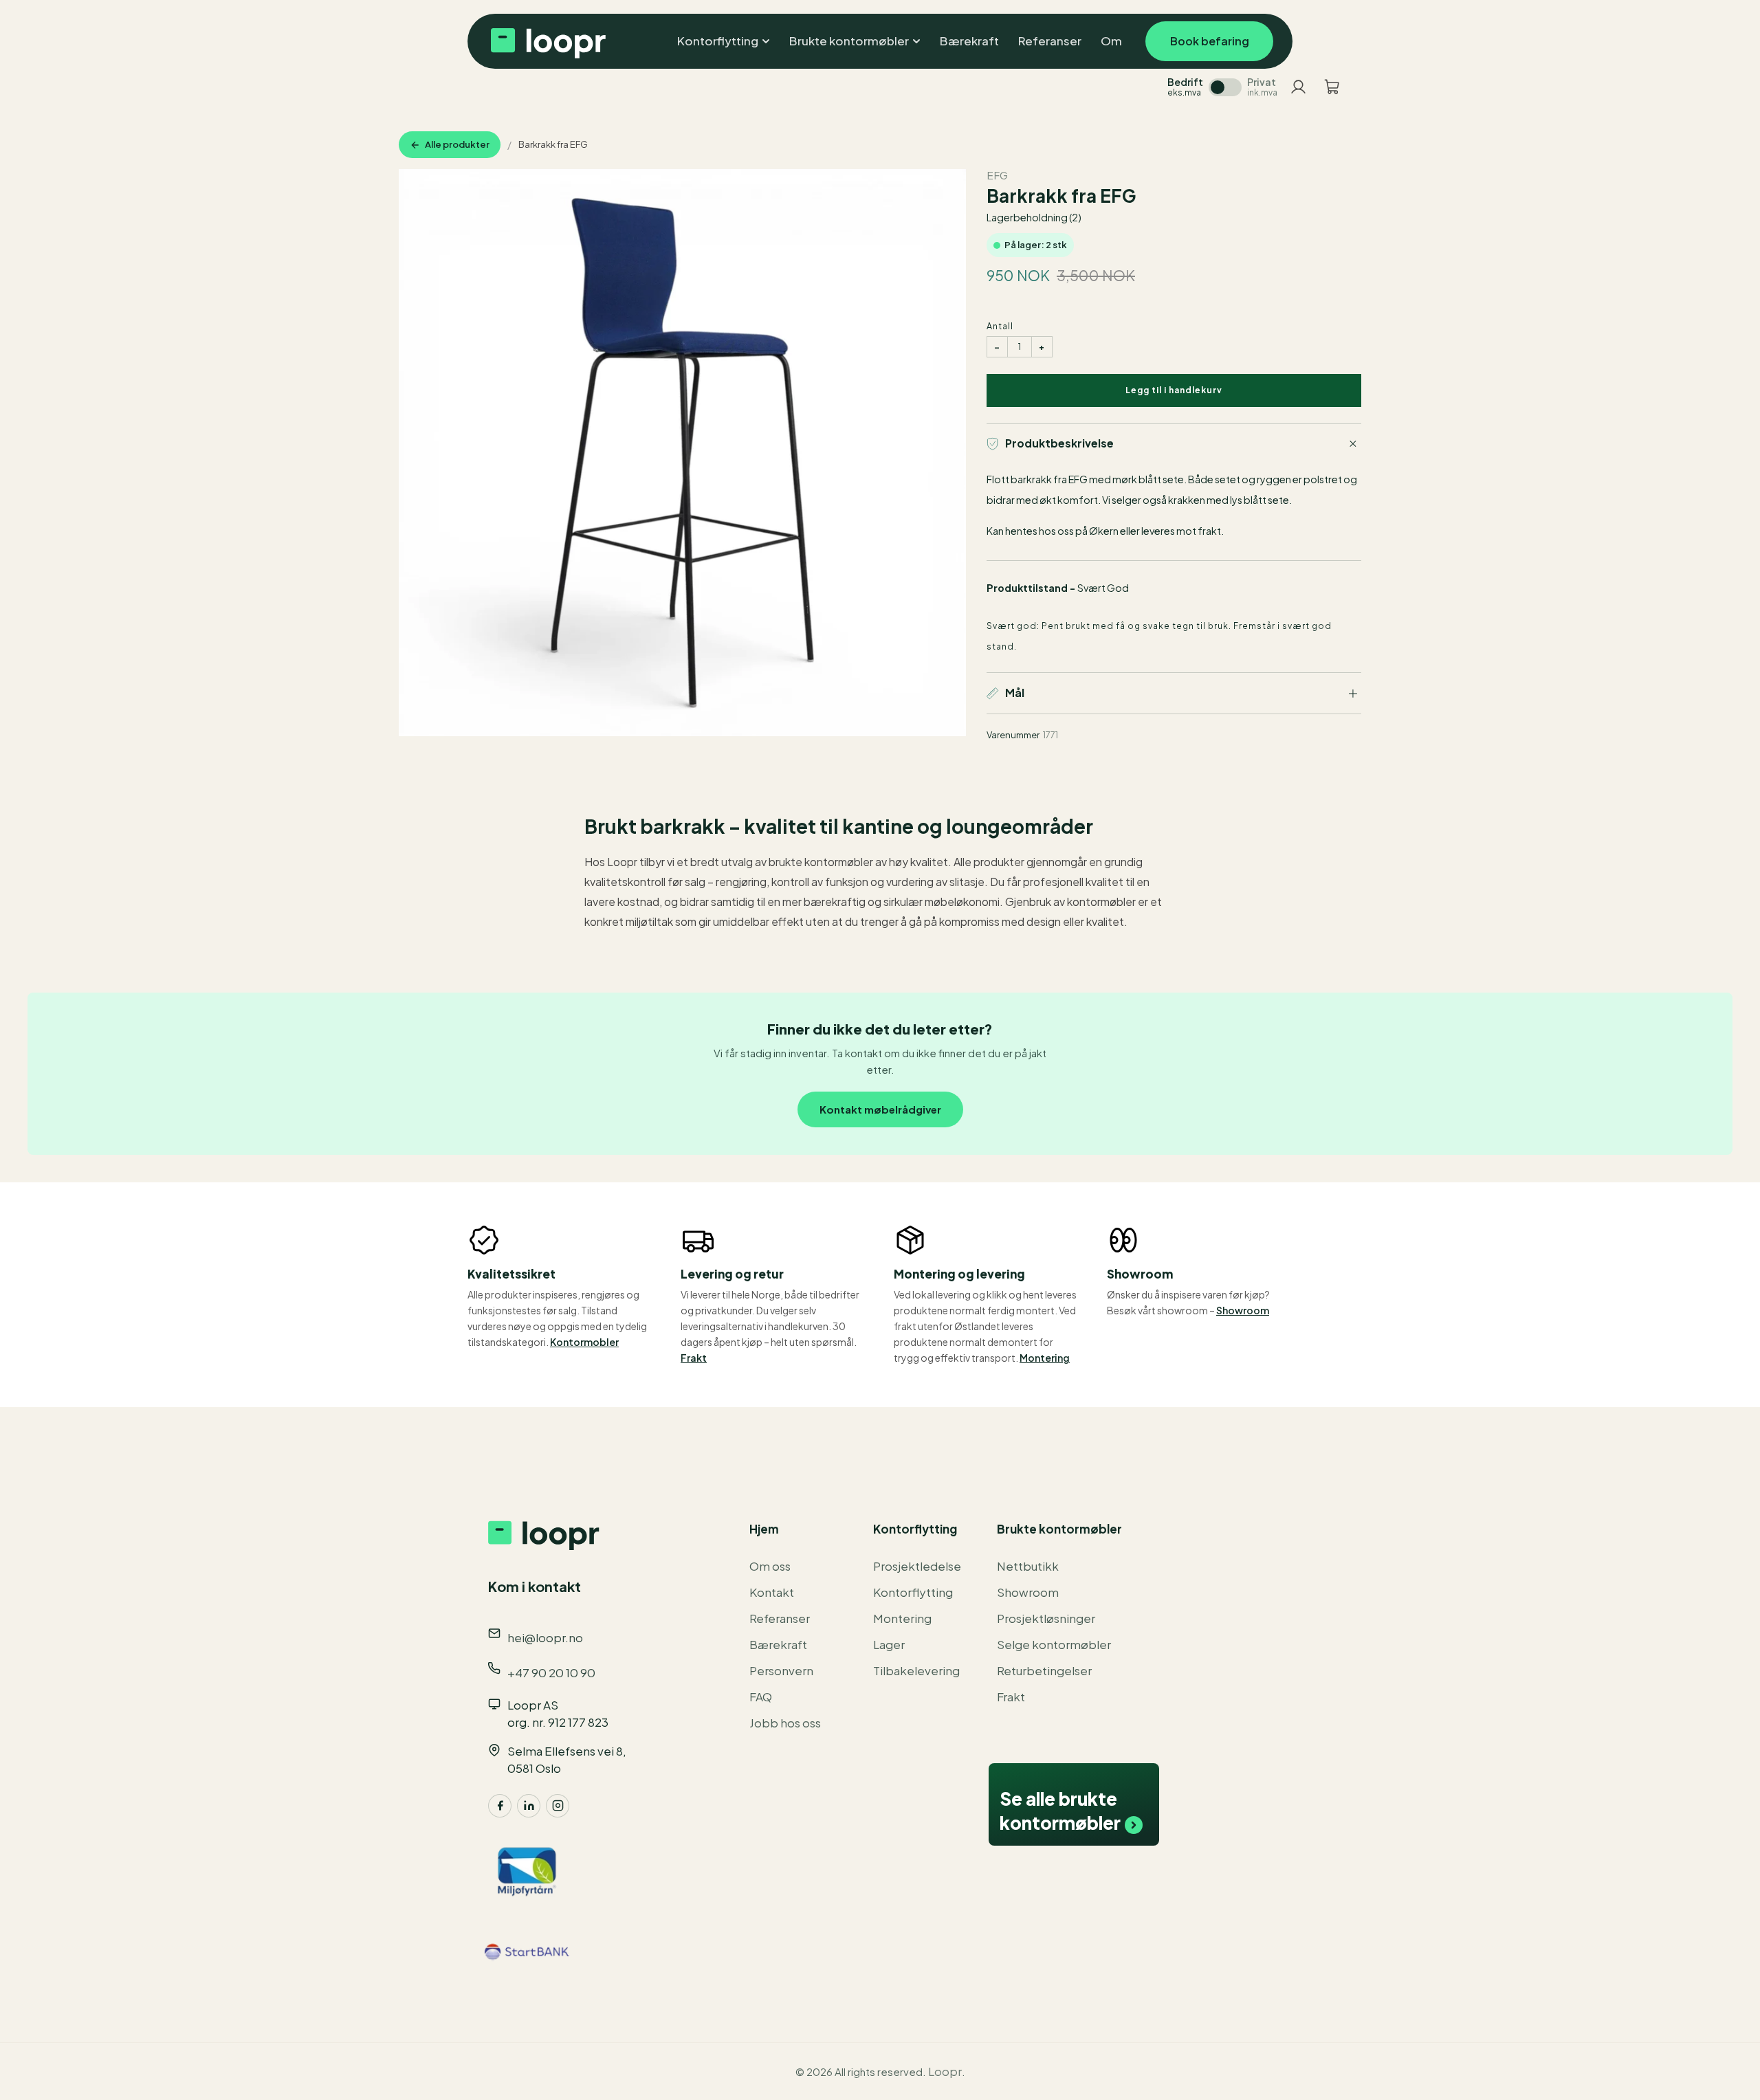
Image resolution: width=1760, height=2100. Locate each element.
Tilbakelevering (916, 1670)
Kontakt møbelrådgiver (880, 1109)
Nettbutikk (1028, 1566)
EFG (997, 175)
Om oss (770, 1566)
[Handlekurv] (1332, 87)
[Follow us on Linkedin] (529, 1806)
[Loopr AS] (547, 41)
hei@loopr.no (545, 1637)
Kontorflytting (913, 1592)
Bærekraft (778, 1644)
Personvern (781, 1670)
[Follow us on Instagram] (558, 1806)
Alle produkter (457, 144)
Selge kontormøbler (1054, 1644)
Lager (889, 1644)
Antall (1000, 326)
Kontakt (772, 1592)
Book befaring (1210, 41)
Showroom (1243, 1310)
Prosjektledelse (917, 1566)
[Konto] (1298, 87)
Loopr (945, 2071)
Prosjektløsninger (1046, 1618)
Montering (1045, 1358)
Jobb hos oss (785, 1723)
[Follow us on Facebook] (500, 1806)
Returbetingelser (1044, 1670)
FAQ (761, 1696)
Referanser (780, 1618)
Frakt (694, 1358)
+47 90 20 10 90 (551, 1672)
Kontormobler (584, 1342)
